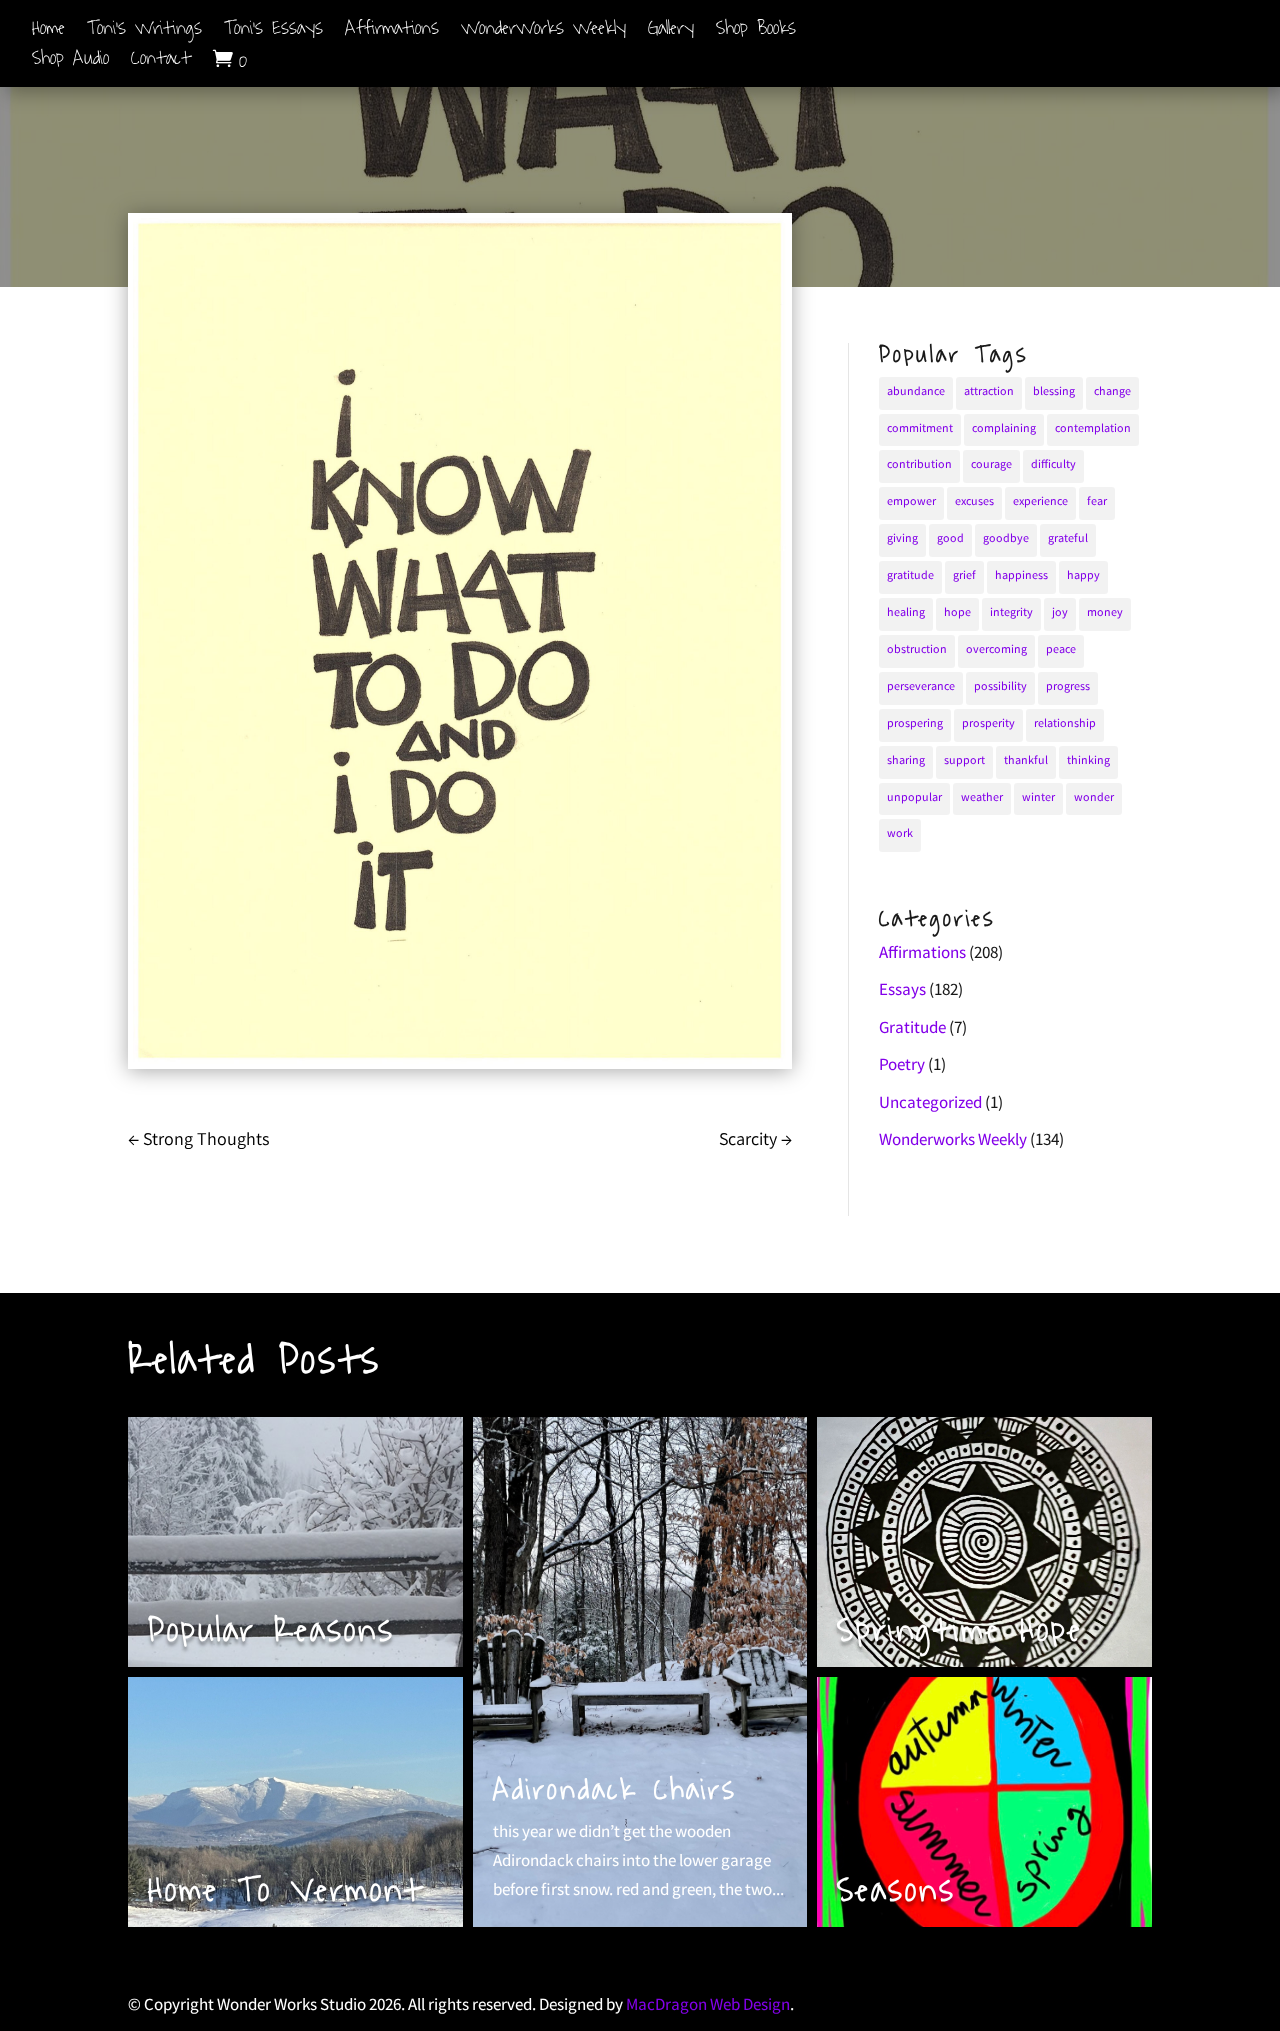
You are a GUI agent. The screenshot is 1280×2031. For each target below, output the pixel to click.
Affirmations (392, 32)
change (1112, 392)
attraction (989, 392)
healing (906, 613)
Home (48, 32)
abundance (916, 392)
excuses (974, 502)
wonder (1094, 798)
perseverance (921, 687)
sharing (906, 761)
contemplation (1093, 429)
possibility (1000, 687)
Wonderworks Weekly (953, 1141)
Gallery (671, 32)
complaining (1004, 429)
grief (964, 576)
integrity (1011, 613)
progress (1068, 687)
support (964, 761)
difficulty (1053, 465)
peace (1061, 650)
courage (991, 465)
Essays (902, 991)
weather (982, 798)
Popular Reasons (271, 1630)
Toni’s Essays (273, 32)
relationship (1065, 724)
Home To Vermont (286, 1890)
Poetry (902, 1066)
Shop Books (756, 32)
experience (1040, 502)
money (1105, 613)
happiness (1021, 576)
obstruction (917, 650)
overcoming (996, 650)
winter (1038, 798)
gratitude (910, 576)
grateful (1068, 539)
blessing (1054, 392)
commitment (920, 429)
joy (1060, 613)
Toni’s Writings (144, 32)
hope (957, 613)
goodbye (1006, 539)
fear (1097, 502)
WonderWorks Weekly (543, 32)
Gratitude (912, 1029)
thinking (1088, 761)
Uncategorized (930, 1104)
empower (911, 502)
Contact (161, 63)
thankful (1026, 761)
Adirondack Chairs (615, 1790)
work (900, 834)
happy (1083, 576)
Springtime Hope (960, 1630)
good (950, 539)
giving (902, 539)
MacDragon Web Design (708, 2006)
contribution (919, 465)
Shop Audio (70, 63)
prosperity (988, 724)
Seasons (896, 1890)
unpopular (914, 798)
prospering (915, 724)
